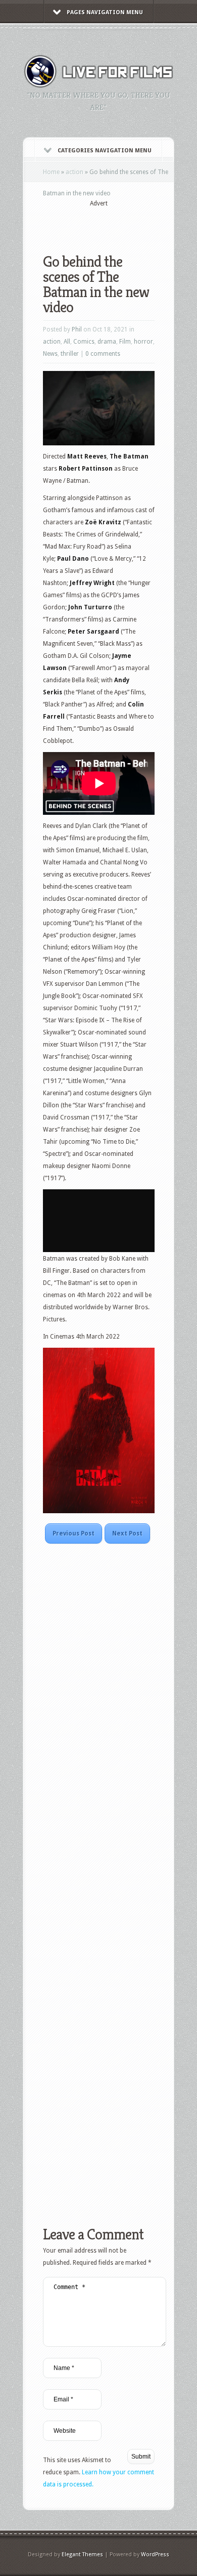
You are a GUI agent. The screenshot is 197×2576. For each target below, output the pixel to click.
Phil (77, 329)
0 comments (103, 354)
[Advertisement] (120, 224)
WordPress (155, 2554)
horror (143, 342)
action (75, 172)
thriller (70, 354)
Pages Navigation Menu (105, 12)
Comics (84, 342)
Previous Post (73, 1533)
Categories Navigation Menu (105, 151)
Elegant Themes (82, 2554)
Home (51, 172)
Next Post (127, 1533)
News (50, 354)
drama (107, 342)
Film (125, 342)
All (67, 342)
